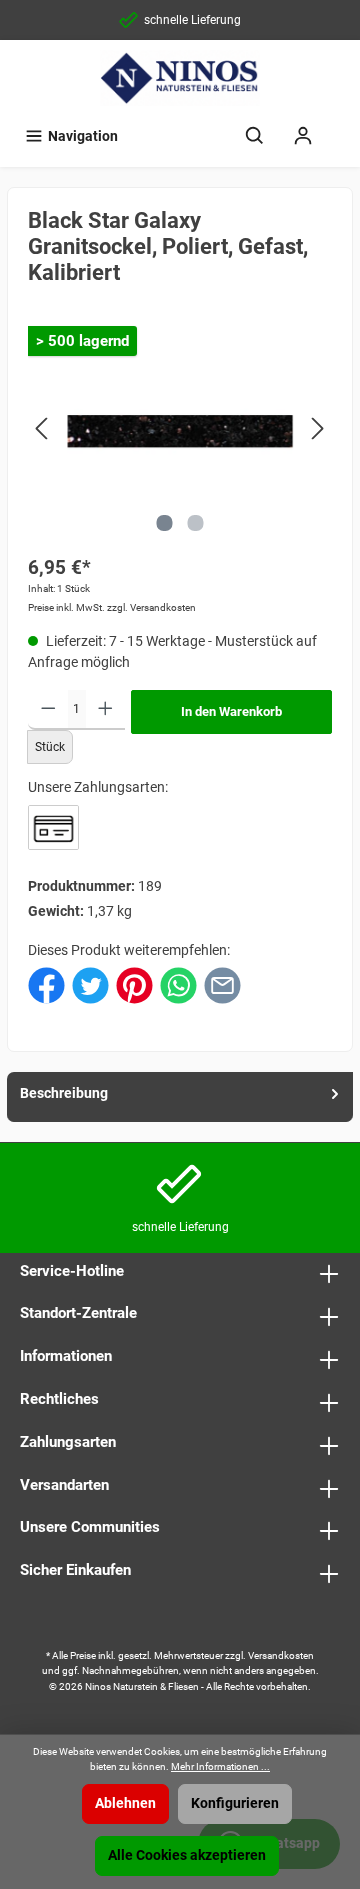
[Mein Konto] (303, 136)
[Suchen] (255, 136)
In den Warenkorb (231, 711)
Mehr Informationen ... (220, 1766)
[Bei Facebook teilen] (46, 984)
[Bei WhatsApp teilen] (178, 984)
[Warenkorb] (340, 127)
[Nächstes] (317, 428)
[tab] (180, 1097)
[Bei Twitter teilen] (90, 984)
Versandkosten (281, 1655)
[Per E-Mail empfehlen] (222, 984)
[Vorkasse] (53, 827)
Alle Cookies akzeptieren (187, 1855)
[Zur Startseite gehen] (180, 78)
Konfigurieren (235, 1803)
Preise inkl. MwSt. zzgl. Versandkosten (112, 607)
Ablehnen (125, 1803)
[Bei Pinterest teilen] (134, 984)
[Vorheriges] (43, 428)
